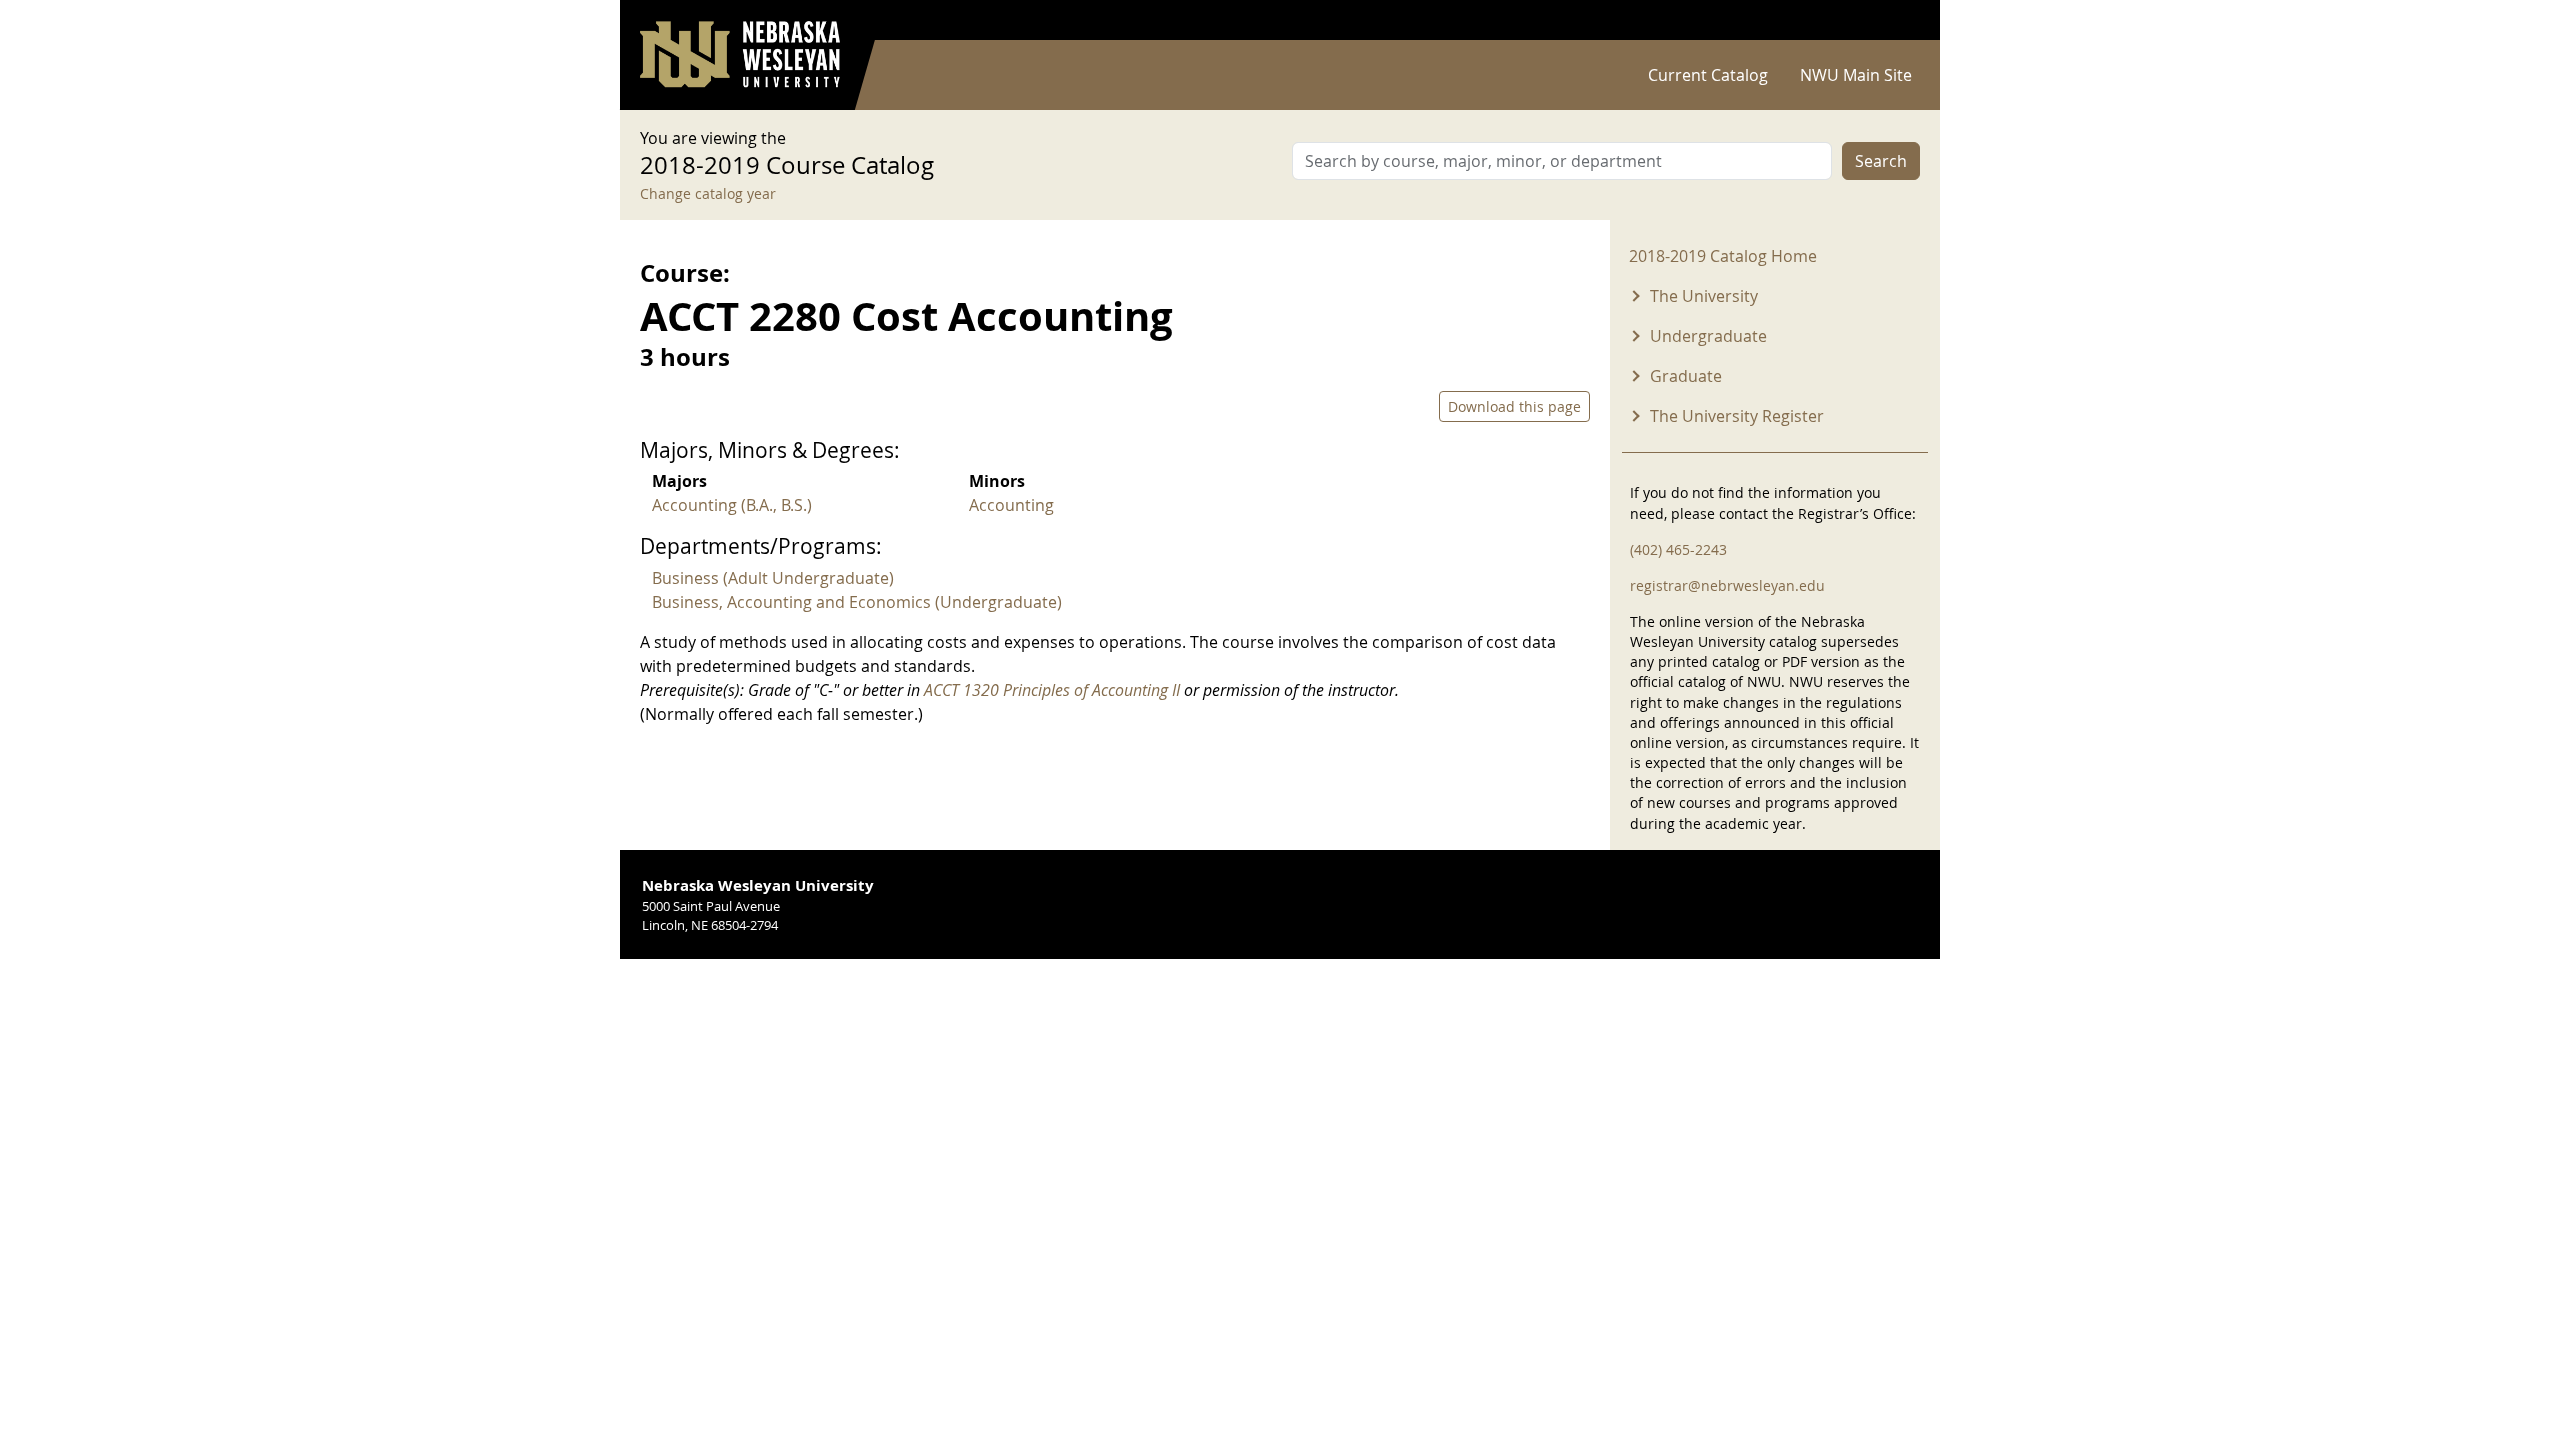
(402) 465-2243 (1678, 549)
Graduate (1686, 376)
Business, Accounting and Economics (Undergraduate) (857, 602)
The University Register (1737, 416)
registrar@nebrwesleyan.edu (1727, 585)
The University (1704, 296)
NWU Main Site (1856, 75)
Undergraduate (1708, 336)
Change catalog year (708, 193)
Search (1881, 161)
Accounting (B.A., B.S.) (732, 505)
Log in (1894, 20)
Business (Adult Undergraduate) (773, 578)
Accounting (1011, 505)
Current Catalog (1708, 75)
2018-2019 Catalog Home (1723, 256)
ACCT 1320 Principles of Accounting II (1052, 690)
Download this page (1514, 406)
